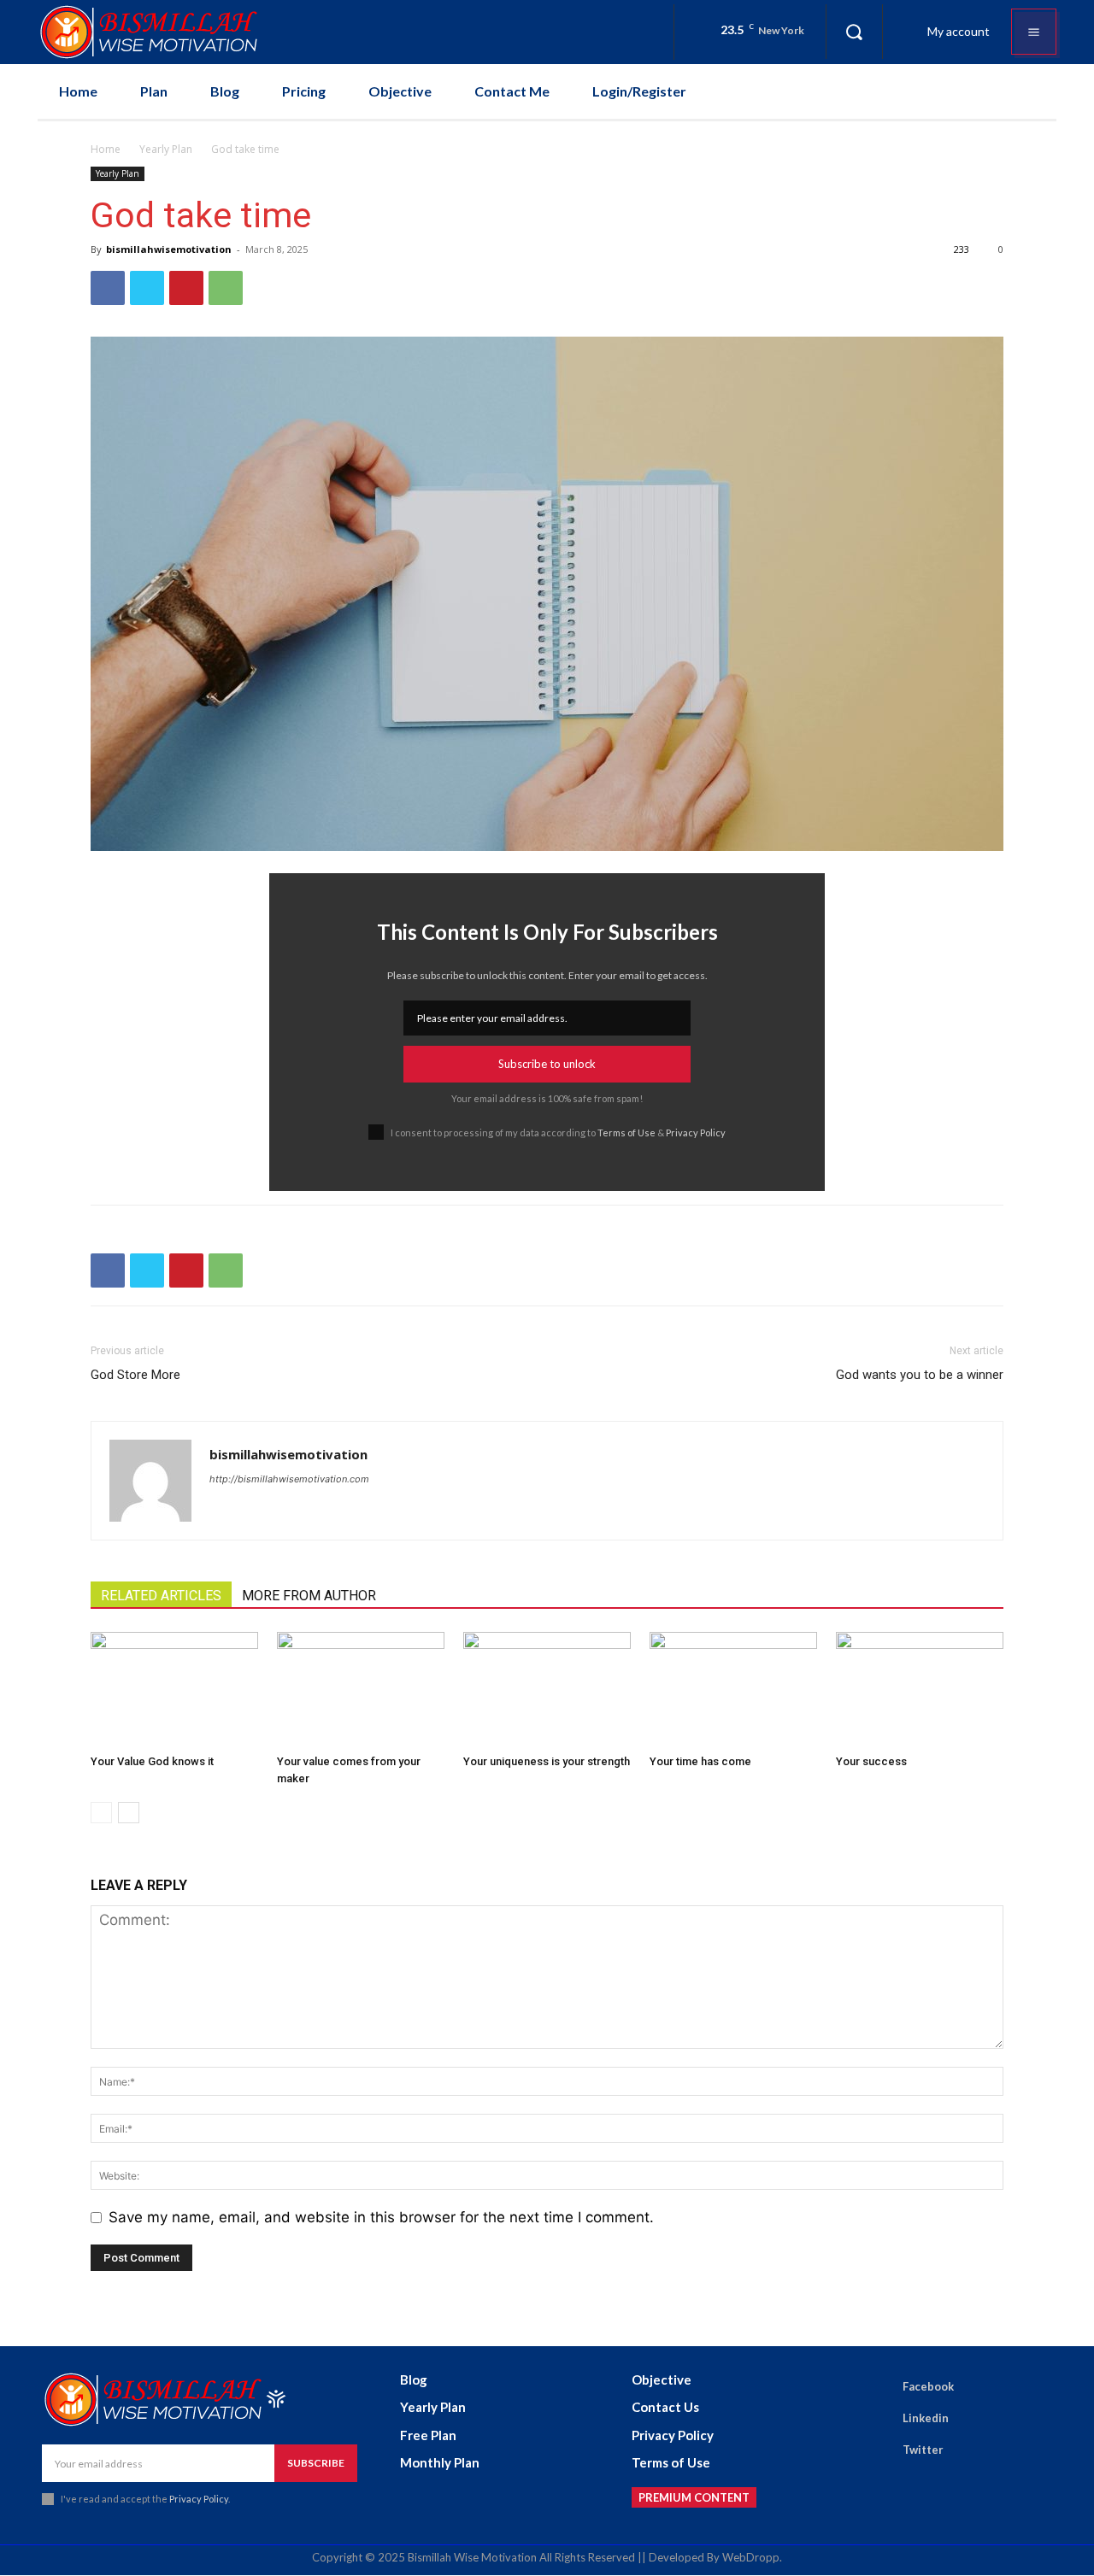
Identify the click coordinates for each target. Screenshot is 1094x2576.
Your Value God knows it (152, 1761)
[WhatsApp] (226, 288)
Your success (871, 1761)
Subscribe (316, 2463)
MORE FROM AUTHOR (309, 1596)
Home (106, 149)
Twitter (923, 2450)
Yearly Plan (166, 149)
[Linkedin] (879, 2419)
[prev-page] (101, 1813)
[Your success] (920, 1690)
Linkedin (926, 2418)
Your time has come (700, 1761)
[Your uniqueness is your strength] (547, 1690)
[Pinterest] (186, 288)
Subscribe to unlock (547, 1064)
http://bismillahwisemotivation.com (289, 1479)
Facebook (928, 2386)
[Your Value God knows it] (174, 1690)
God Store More (135, 1375)
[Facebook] (108, 288)
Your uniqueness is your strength (547, 1761)
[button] (854, 32)
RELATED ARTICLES (161, 1596)
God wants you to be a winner (920, 1375)
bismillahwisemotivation (169, 249)
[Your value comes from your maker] (361, 1690)
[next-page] (129, 1813)
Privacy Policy (696, 1133)
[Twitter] (147, 288)
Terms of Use (626, 1133)
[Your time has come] (733, 1690)
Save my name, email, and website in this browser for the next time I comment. (381, 2217)
